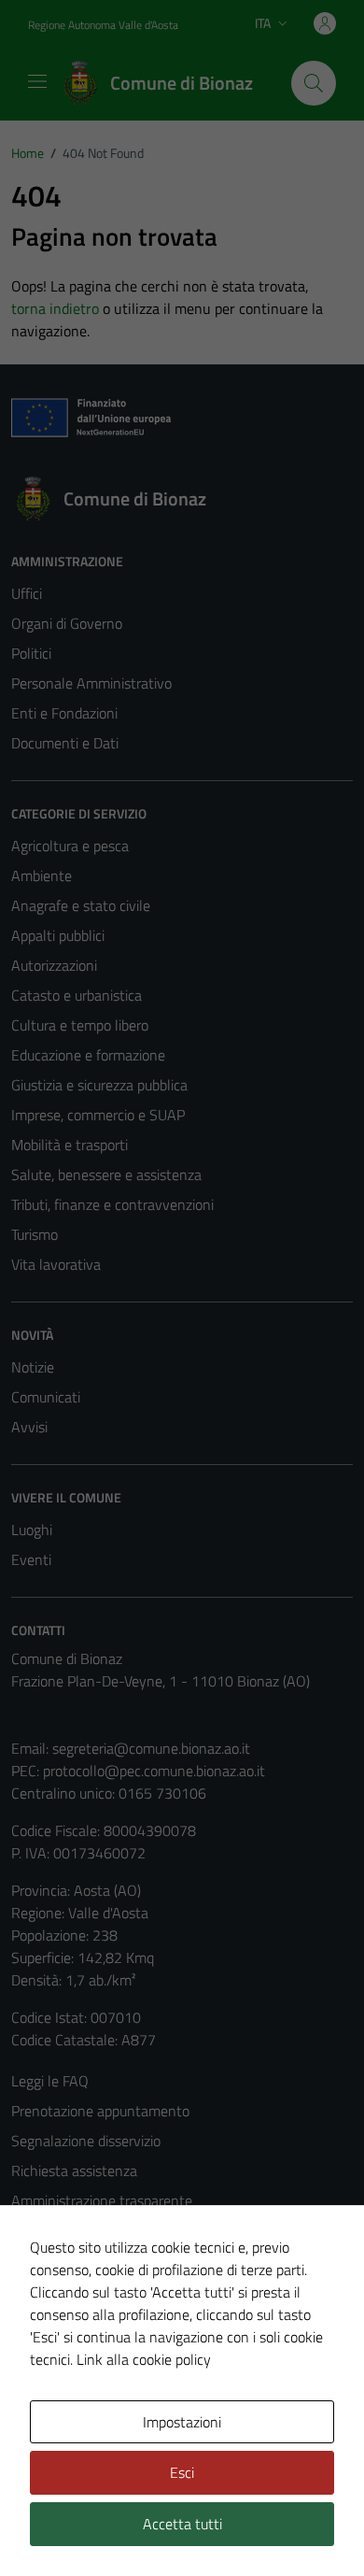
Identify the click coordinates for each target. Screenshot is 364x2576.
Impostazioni (182, 2422)
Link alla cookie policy (144, 2359)
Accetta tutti (182, 2524)
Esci (182, 2472)
